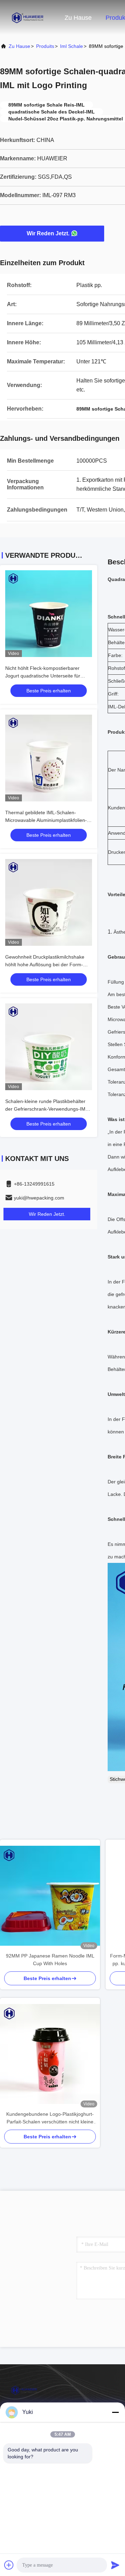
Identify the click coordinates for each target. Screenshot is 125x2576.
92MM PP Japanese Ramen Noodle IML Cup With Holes (50, 1960)
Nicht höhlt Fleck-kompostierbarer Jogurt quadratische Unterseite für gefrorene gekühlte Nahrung (43, 676)
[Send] (115, 2565)
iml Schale (72, 46)
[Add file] (9, 2565)
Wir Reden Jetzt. (48, 233)
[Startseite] (28, 17)
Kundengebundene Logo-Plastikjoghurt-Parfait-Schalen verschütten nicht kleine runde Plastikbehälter (50, 2118)
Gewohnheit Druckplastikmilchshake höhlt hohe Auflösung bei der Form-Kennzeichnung (45, 965)
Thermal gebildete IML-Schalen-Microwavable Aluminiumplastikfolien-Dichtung (46, 820)
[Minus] (115, 2412)
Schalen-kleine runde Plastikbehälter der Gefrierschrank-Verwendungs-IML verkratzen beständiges (47, 1109)
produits (45, 46)
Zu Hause (78, 18)
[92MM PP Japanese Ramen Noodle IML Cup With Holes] (50, 1896)
